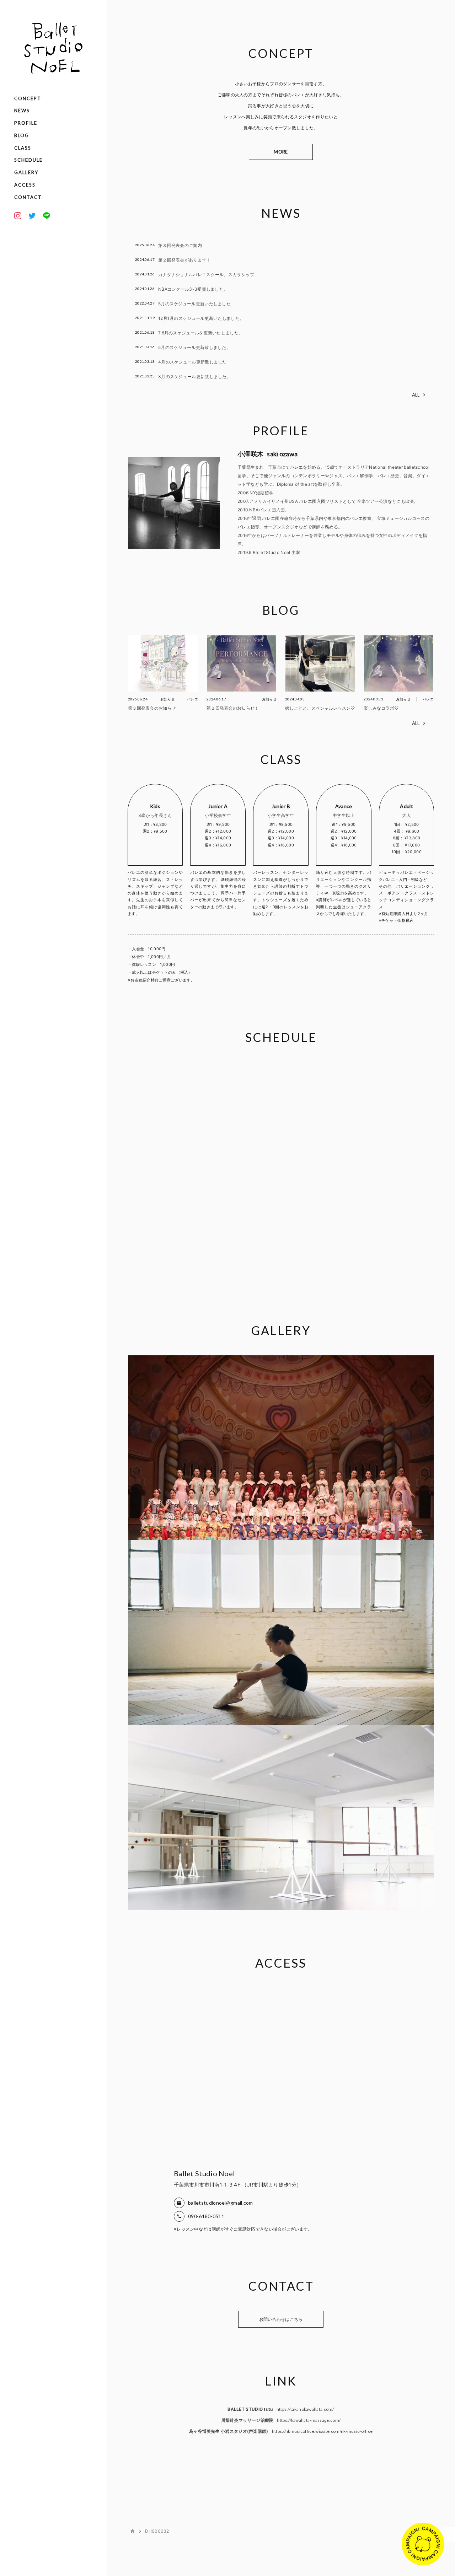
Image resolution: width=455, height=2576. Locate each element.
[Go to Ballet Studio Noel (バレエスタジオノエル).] (133, 2531)
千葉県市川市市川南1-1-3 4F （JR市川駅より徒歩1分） (238, 2185)
